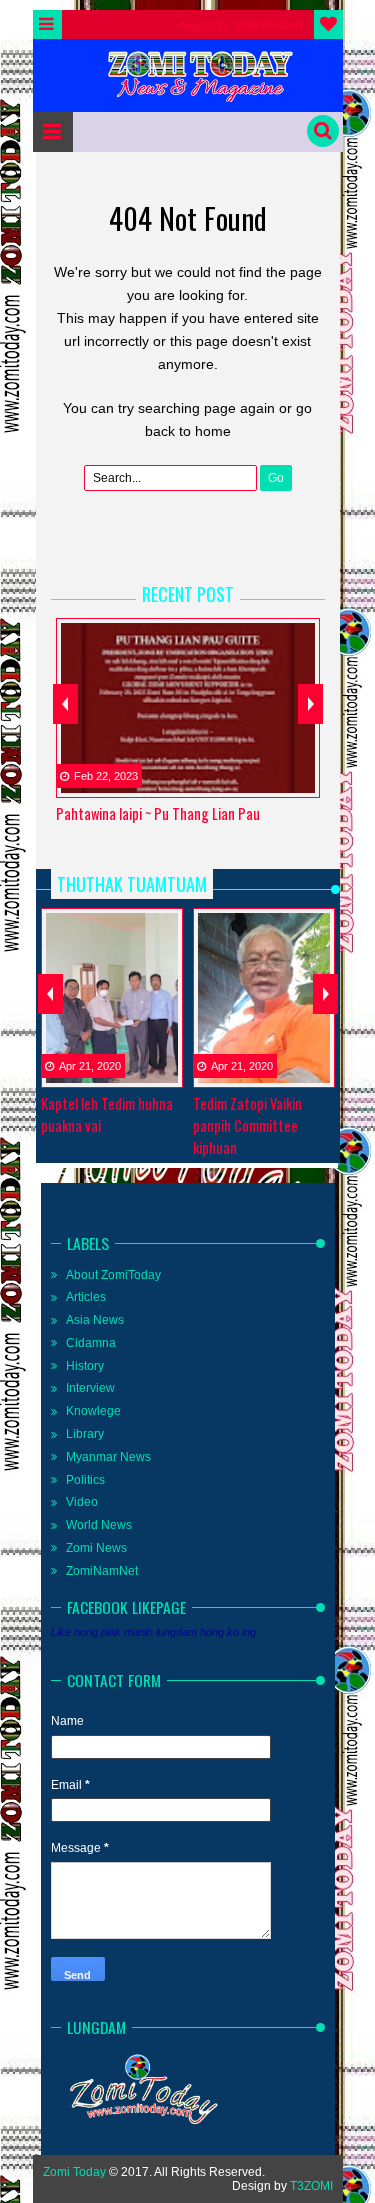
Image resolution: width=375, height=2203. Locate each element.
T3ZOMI (311, 2186)
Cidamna (91, 1343)
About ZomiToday (113, 1275)
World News (99, 1525)
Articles (86, 1297)
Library (85, 1434)
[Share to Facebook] (252, 781)
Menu (47, 24)
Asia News (95, 1320)
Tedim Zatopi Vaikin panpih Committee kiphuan (247, 1125)
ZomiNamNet (102, 1571)
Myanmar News (108, 1457)
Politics (85, 1480)
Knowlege (93, 1411)
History (85, 1366)
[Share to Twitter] (277, 781)
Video (82, 1502)
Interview (90, 1388)
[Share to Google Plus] (302, 781)
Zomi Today (74, 2172)
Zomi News (96, 1548)
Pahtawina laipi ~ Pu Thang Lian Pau (158, 813)
